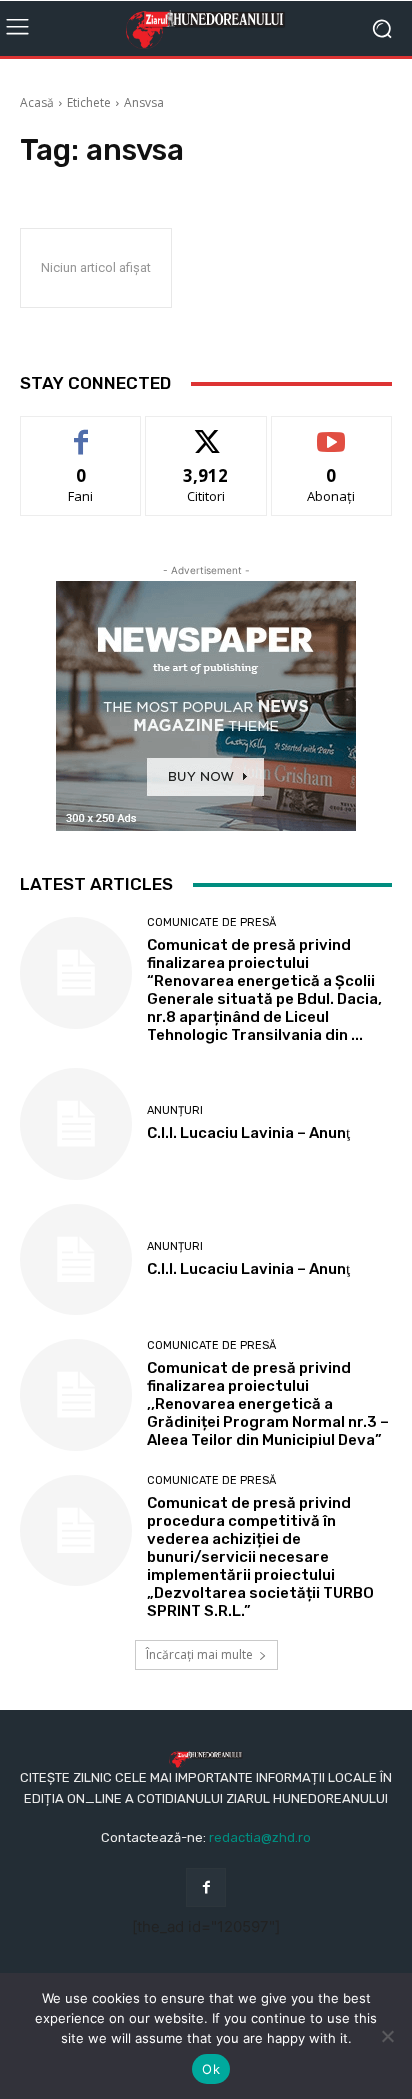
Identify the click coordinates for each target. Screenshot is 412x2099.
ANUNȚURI (175, 1110)
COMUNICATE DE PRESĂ (211, 922)
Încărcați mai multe (199, 1654)
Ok (211, 2069)
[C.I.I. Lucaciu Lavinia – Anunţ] (76, 1124)
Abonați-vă (332, 431)
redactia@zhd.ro (260, 1837)
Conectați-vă (206, 431)
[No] (387, 2036)
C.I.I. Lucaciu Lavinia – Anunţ (248, 1133)
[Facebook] (205, 1887)
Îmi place (81, 431)
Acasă (37, 102)
